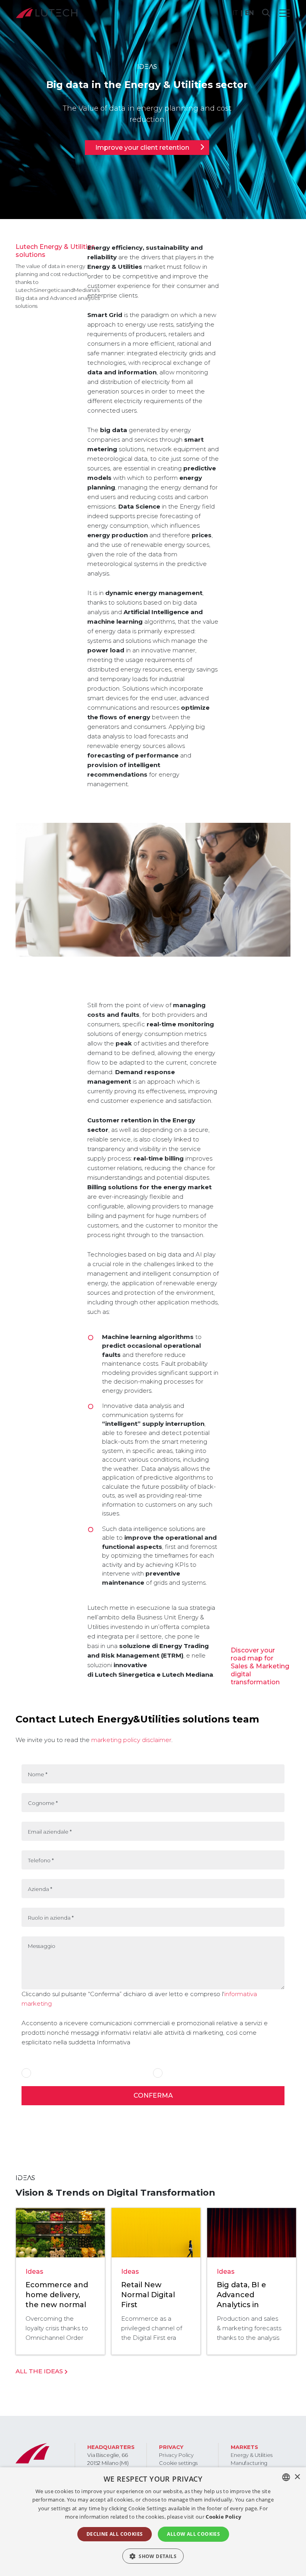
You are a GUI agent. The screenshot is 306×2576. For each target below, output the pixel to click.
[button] (153, 2556)
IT (235, 13)
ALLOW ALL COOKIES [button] (193, 2534)
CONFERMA (153, 2095)
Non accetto (180, 2073)
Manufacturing (249, 2463)
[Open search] (266, 13)
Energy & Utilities (252, 2455)
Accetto (44, 2073)
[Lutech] (47, 13)
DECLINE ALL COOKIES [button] (115, 2534)
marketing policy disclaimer (130, 1740)
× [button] (297, 2477)
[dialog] (153, 2522)
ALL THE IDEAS (40, 2371)
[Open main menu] (284, 13)
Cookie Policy (223, 2517)
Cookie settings (178, 2463)
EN (249, 13)
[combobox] (286, 2477)
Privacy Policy (176, 2455)
